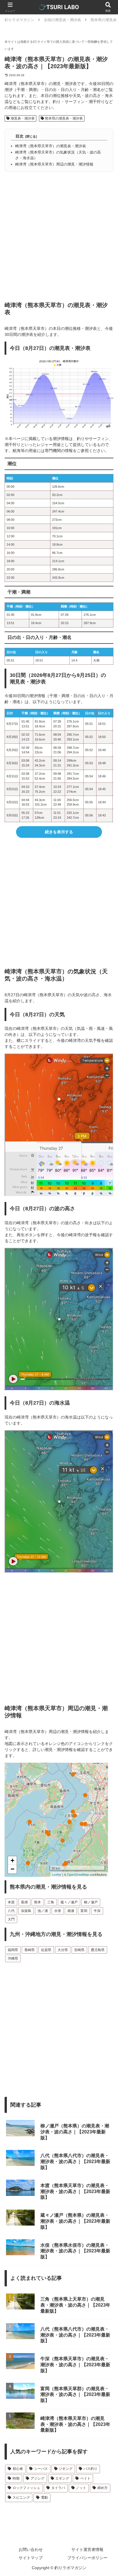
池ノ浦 (43, 1911)
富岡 (84, 1911)
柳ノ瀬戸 (91, 1902)
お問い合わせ (31, 2549)
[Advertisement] (59, 234)
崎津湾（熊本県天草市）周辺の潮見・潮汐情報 (54, 164)
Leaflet (57, 1874)
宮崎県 (79, 1950)
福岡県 (13, 1950)
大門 (11, 1919)
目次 (19, 136)
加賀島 (26, 1911)
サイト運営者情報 (87, 2549)
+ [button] (12, 1860)
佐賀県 (46, 1950)
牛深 (97, 1911)
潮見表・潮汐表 (22, 118)
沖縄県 (13, 1958)
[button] (106, 1400)
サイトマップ (31, 2558)
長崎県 (29, 1950)
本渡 (11, 1902)
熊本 (38, 1902)
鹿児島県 (98, 1950)
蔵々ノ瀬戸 (69, 1902)
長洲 (24, 1902)
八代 (11, 1911)
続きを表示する (59, 832)
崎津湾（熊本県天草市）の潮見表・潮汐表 (51, 146)
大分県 (63, 1950)
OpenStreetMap (78, 1874)
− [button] (12, 1869)
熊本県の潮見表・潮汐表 (63, 118)
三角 (51, 1902)
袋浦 (71, 1911)
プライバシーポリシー (87, 2558)
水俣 (58, 1911)
